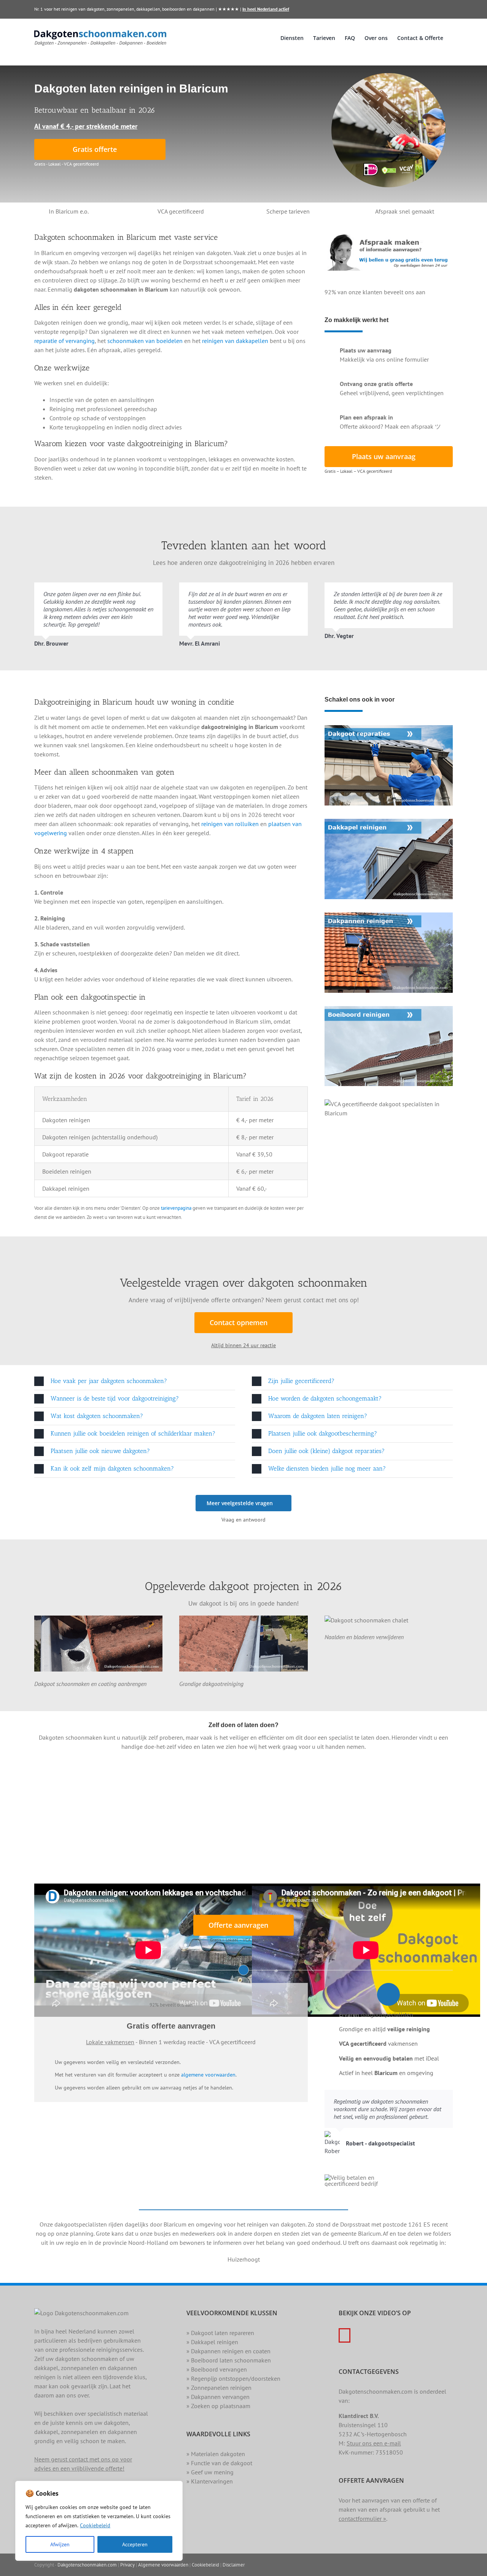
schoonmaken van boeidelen (145, 341)
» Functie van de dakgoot (219, 2463)
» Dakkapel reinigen (212, 2342)
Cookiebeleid (95, 2525)
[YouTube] (345, 2335)
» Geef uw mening (210, 2472)
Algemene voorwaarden (163, 2565)
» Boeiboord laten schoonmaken (229, 2360)
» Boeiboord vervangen (217, 2369)
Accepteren (135, 2544)
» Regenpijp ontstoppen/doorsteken (233, 2378)
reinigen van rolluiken (230, 824)
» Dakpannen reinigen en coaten (228, 2351)
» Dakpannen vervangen (218, 2397)
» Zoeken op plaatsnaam (218, 2406)
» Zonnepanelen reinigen (219, 2388)
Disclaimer (234, 2565)
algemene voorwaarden (208, 2075)
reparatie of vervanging (64, 341)
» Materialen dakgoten (216, 2454)
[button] (135, 1381)
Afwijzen (60, 2544)
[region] (99, 2521)
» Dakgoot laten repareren (220, 2333)
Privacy (127, 2565)
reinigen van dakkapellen (235, 341)
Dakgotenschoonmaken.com (87, 2565)
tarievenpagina (176, 1208)
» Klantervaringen (210, 2481)
